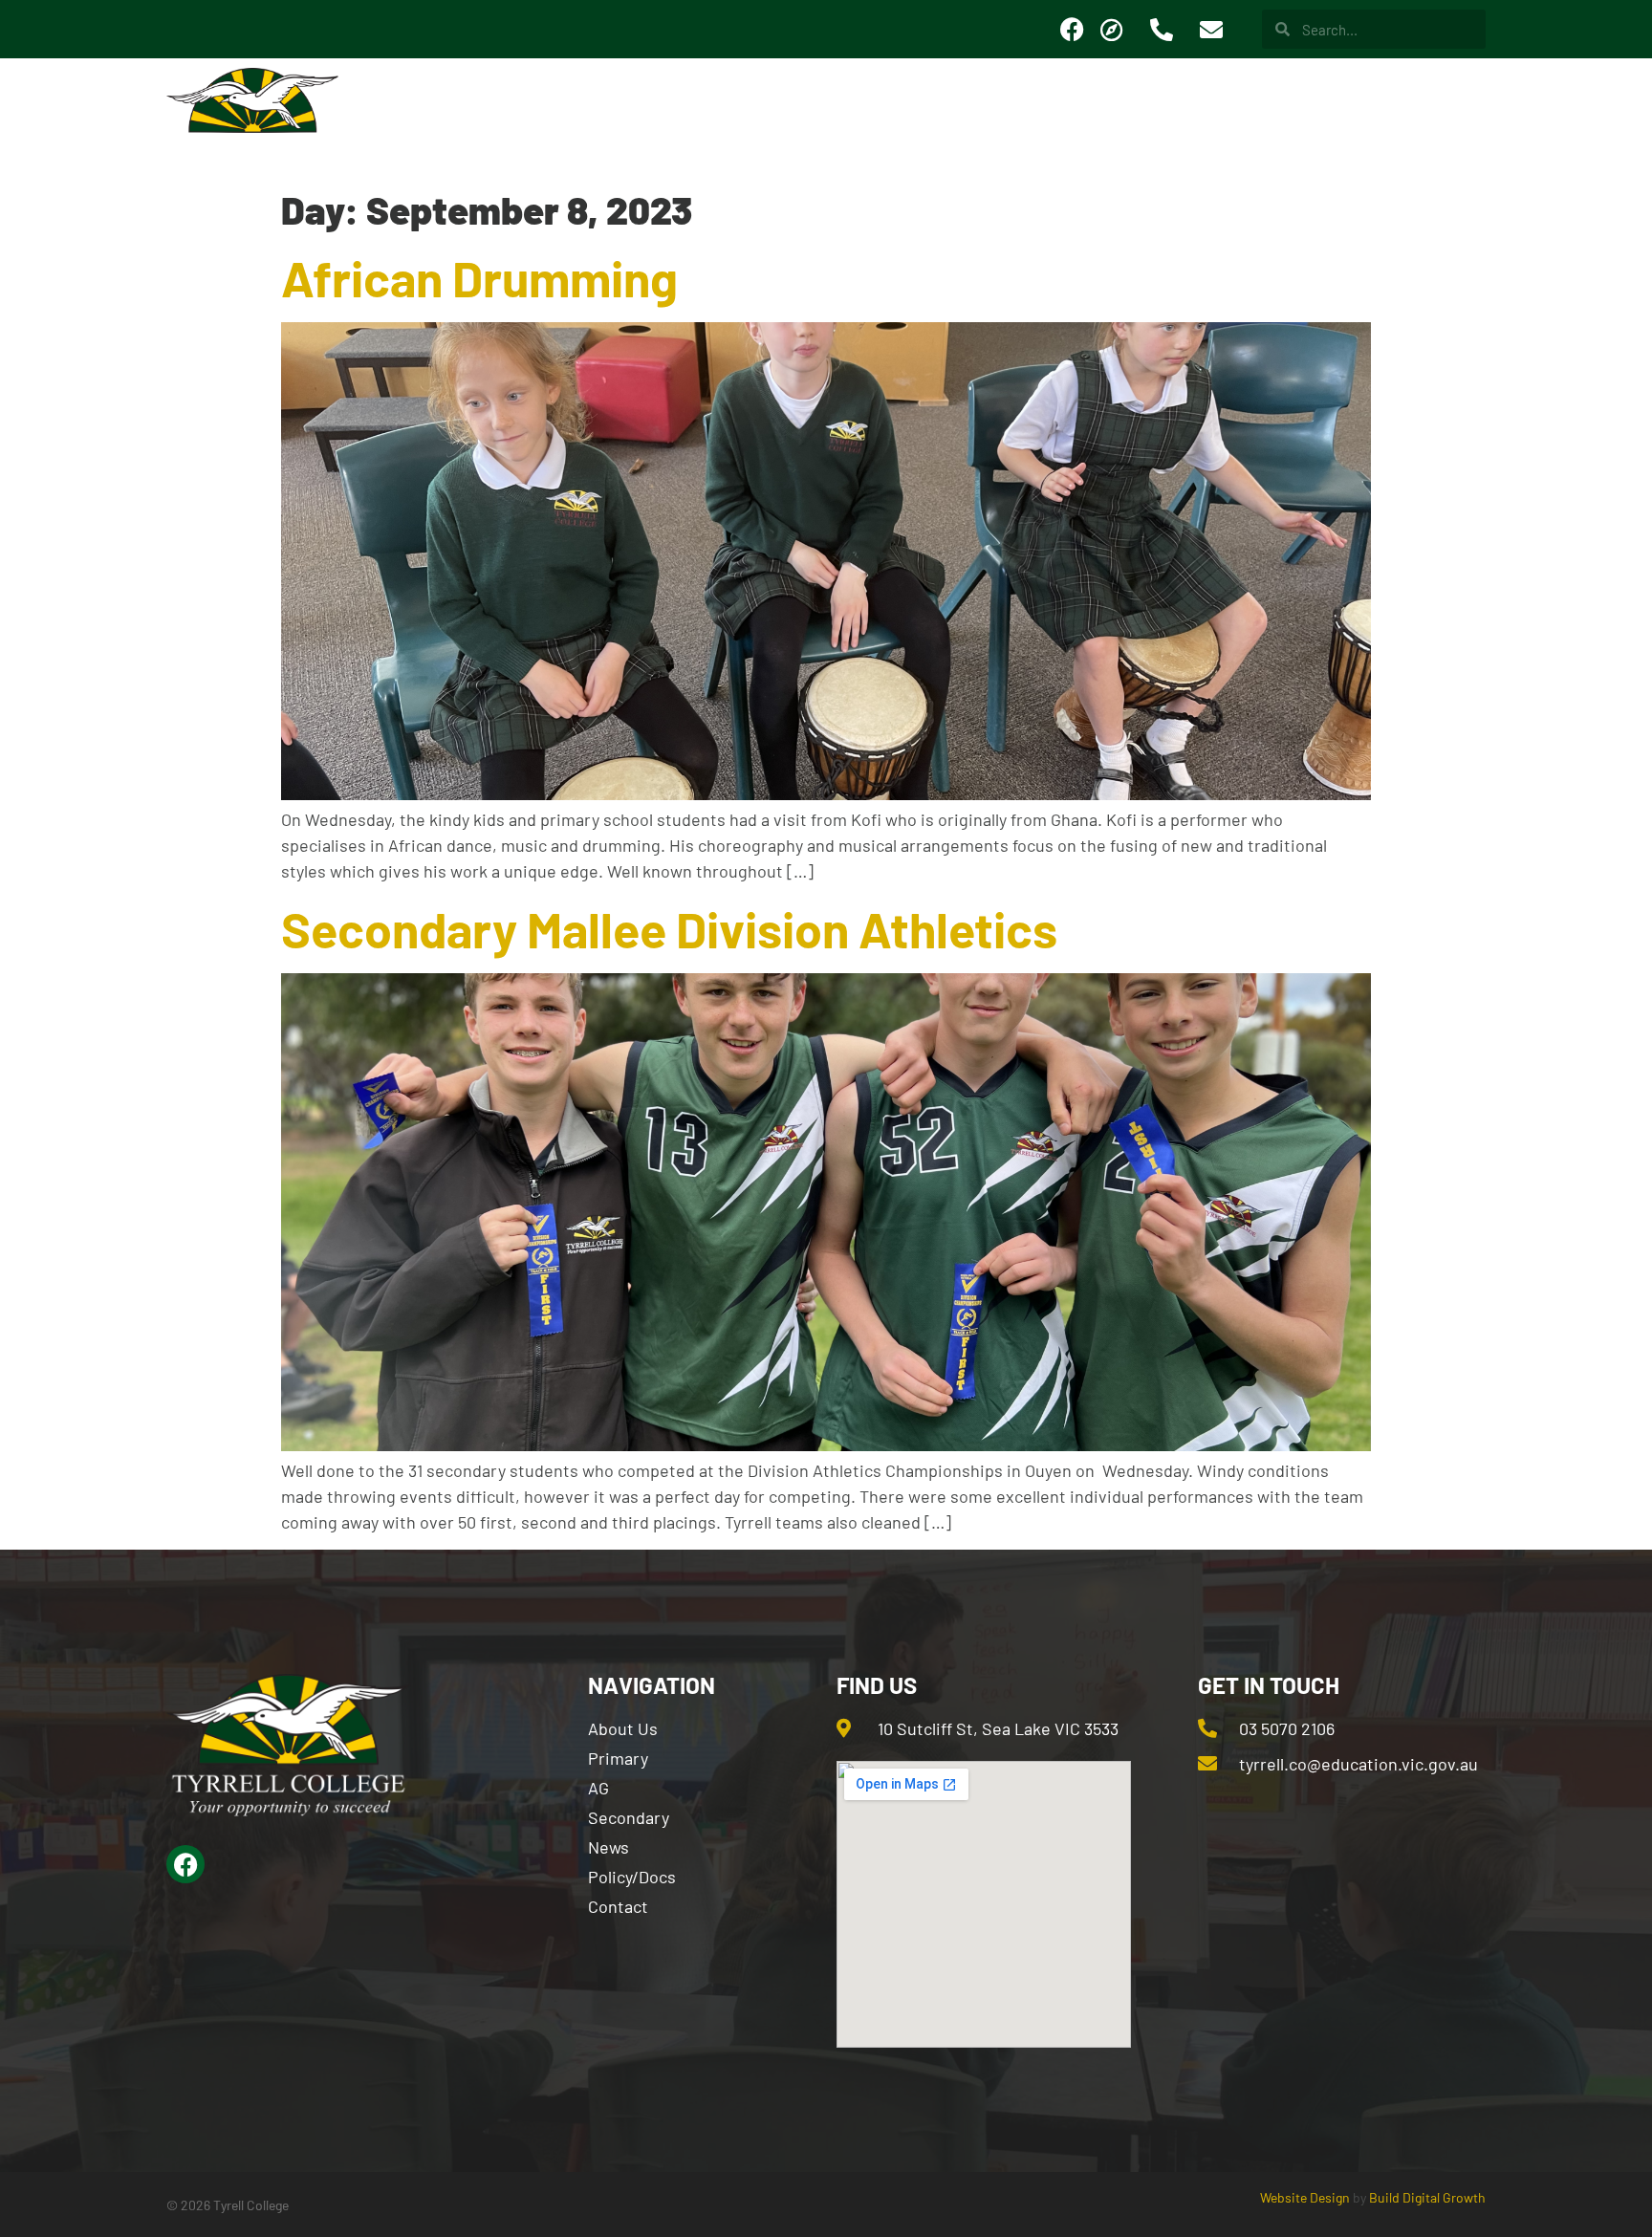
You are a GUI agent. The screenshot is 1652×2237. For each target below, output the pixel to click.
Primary (664, 118)
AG (567, 118)
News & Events (1136, 118)
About (478, 118)
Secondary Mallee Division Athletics (669, 928)
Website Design (1305, 2197)
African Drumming (479, 277)
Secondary (793, 118)
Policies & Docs (1306, 118)
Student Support (958, 118)
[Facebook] (1072, 30)
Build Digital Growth (1427, 2197)
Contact (1453, 118)
